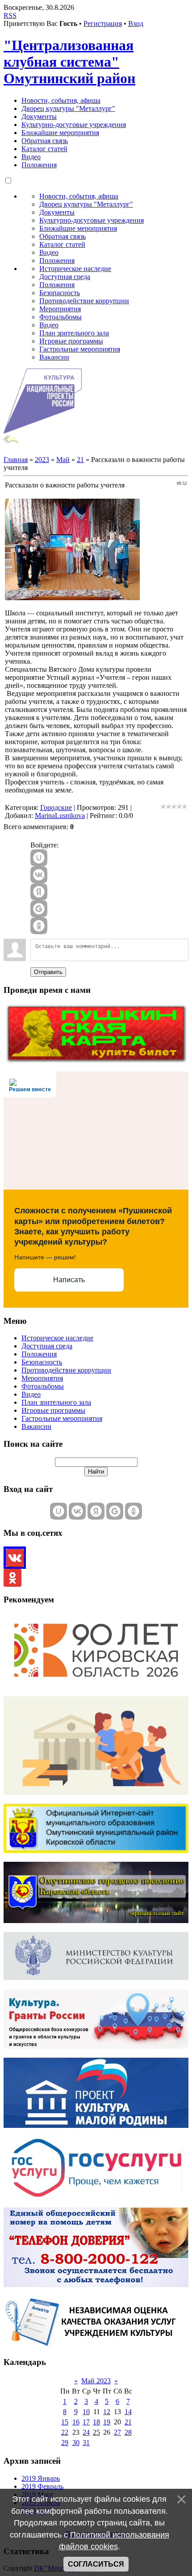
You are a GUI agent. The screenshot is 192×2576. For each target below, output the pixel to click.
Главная (16, 460)
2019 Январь (41, 2478)
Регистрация (103, 23)
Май (63, 460)
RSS (10, 15)
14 (128, 2412)
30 (76, 2443)
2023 (42, 460)
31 (86, 2443)
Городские (56, 807)
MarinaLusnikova (60, 816)
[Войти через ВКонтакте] (39, 875)
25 (96, 2432)
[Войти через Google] (39, 909)
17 (86, 2422)
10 (86, 2412)
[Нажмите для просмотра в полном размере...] (72, 598)
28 (128, 2432)
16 (76, 2422)
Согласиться (96, 2564)
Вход (136, 23)
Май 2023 (96, 2381)
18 (96, 2422)
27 (117, 2432)
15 (65, 2422)
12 (107, 2412)
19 (107, 2422)
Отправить (48, 972)
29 (65, 2443)
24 (86, 2432)
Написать (69, 1280)
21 (80, 460)
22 (65, 2432)
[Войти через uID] (39, 858)
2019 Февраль (42, 2486)
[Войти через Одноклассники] (39, 926)
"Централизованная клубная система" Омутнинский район (69, 62)
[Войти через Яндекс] (39, 892)
